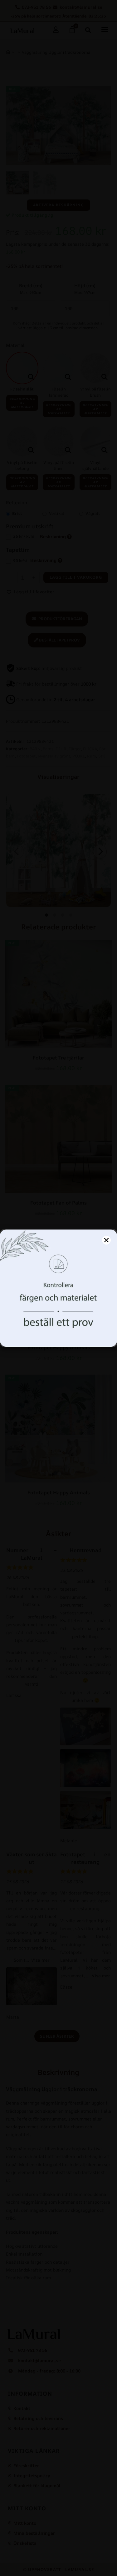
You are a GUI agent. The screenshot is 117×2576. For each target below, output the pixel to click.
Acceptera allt (58, 1318)
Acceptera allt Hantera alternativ (59, 1335)
